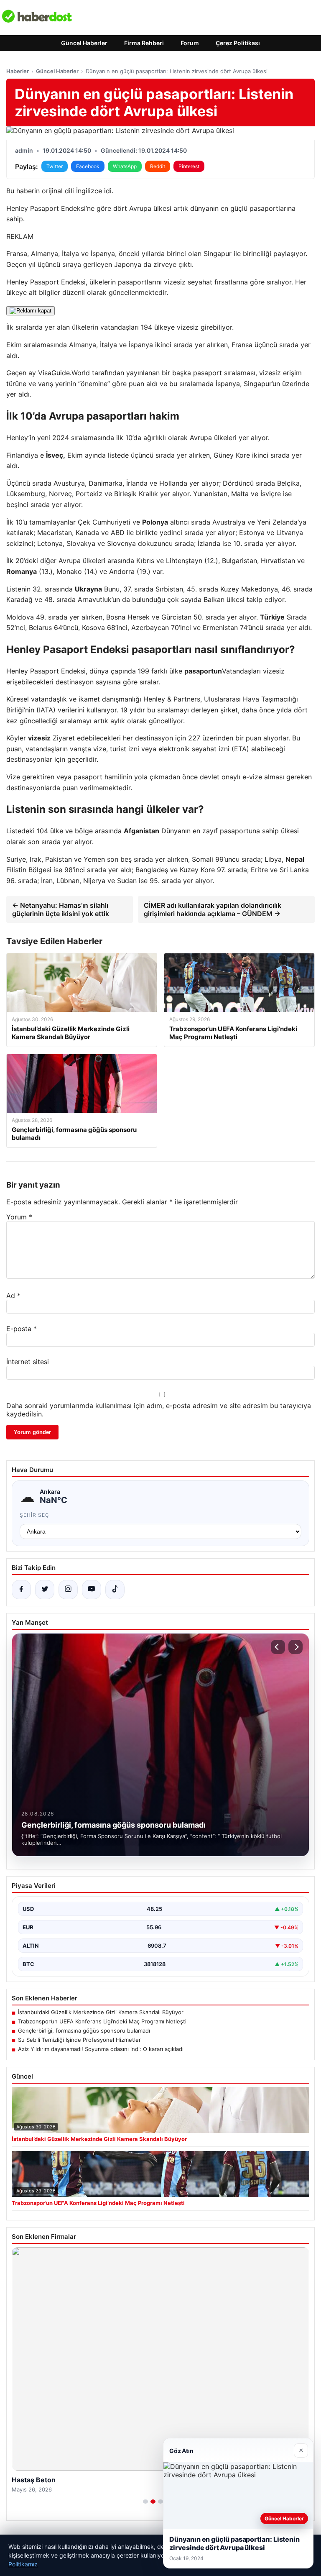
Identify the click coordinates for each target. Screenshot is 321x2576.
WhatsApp (125, 166)
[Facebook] (21, 1590)
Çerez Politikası (238, 43)
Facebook (88, 166)
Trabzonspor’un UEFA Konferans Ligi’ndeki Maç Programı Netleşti (102, 2021)
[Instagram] (68, 1590)
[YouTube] (92, 1590)
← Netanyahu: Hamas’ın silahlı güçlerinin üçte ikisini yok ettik (61, 909)
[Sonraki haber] (296, 1647)
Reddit (158, 166)
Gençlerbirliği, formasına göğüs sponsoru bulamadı (84, 2031)
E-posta (22, 1329)
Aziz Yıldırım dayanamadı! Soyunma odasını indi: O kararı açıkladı (101, 2049)
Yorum (19, 1217)
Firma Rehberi (144, 43)
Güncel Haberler (84, 43)
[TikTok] (115, 1590)
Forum (190, 43)
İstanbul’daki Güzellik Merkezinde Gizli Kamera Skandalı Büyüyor (101, 2012)
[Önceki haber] (278, 1647)
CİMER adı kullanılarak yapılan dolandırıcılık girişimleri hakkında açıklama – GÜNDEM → (213, 909)
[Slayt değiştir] (145, 2502)
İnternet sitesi (28, 1362)
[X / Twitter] (45, 1590)
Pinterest (189, 166)
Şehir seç (34, 1515)
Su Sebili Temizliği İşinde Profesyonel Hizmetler (79, 2040)
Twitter (55, 166)
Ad (13, 1296)
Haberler (18, 71)
